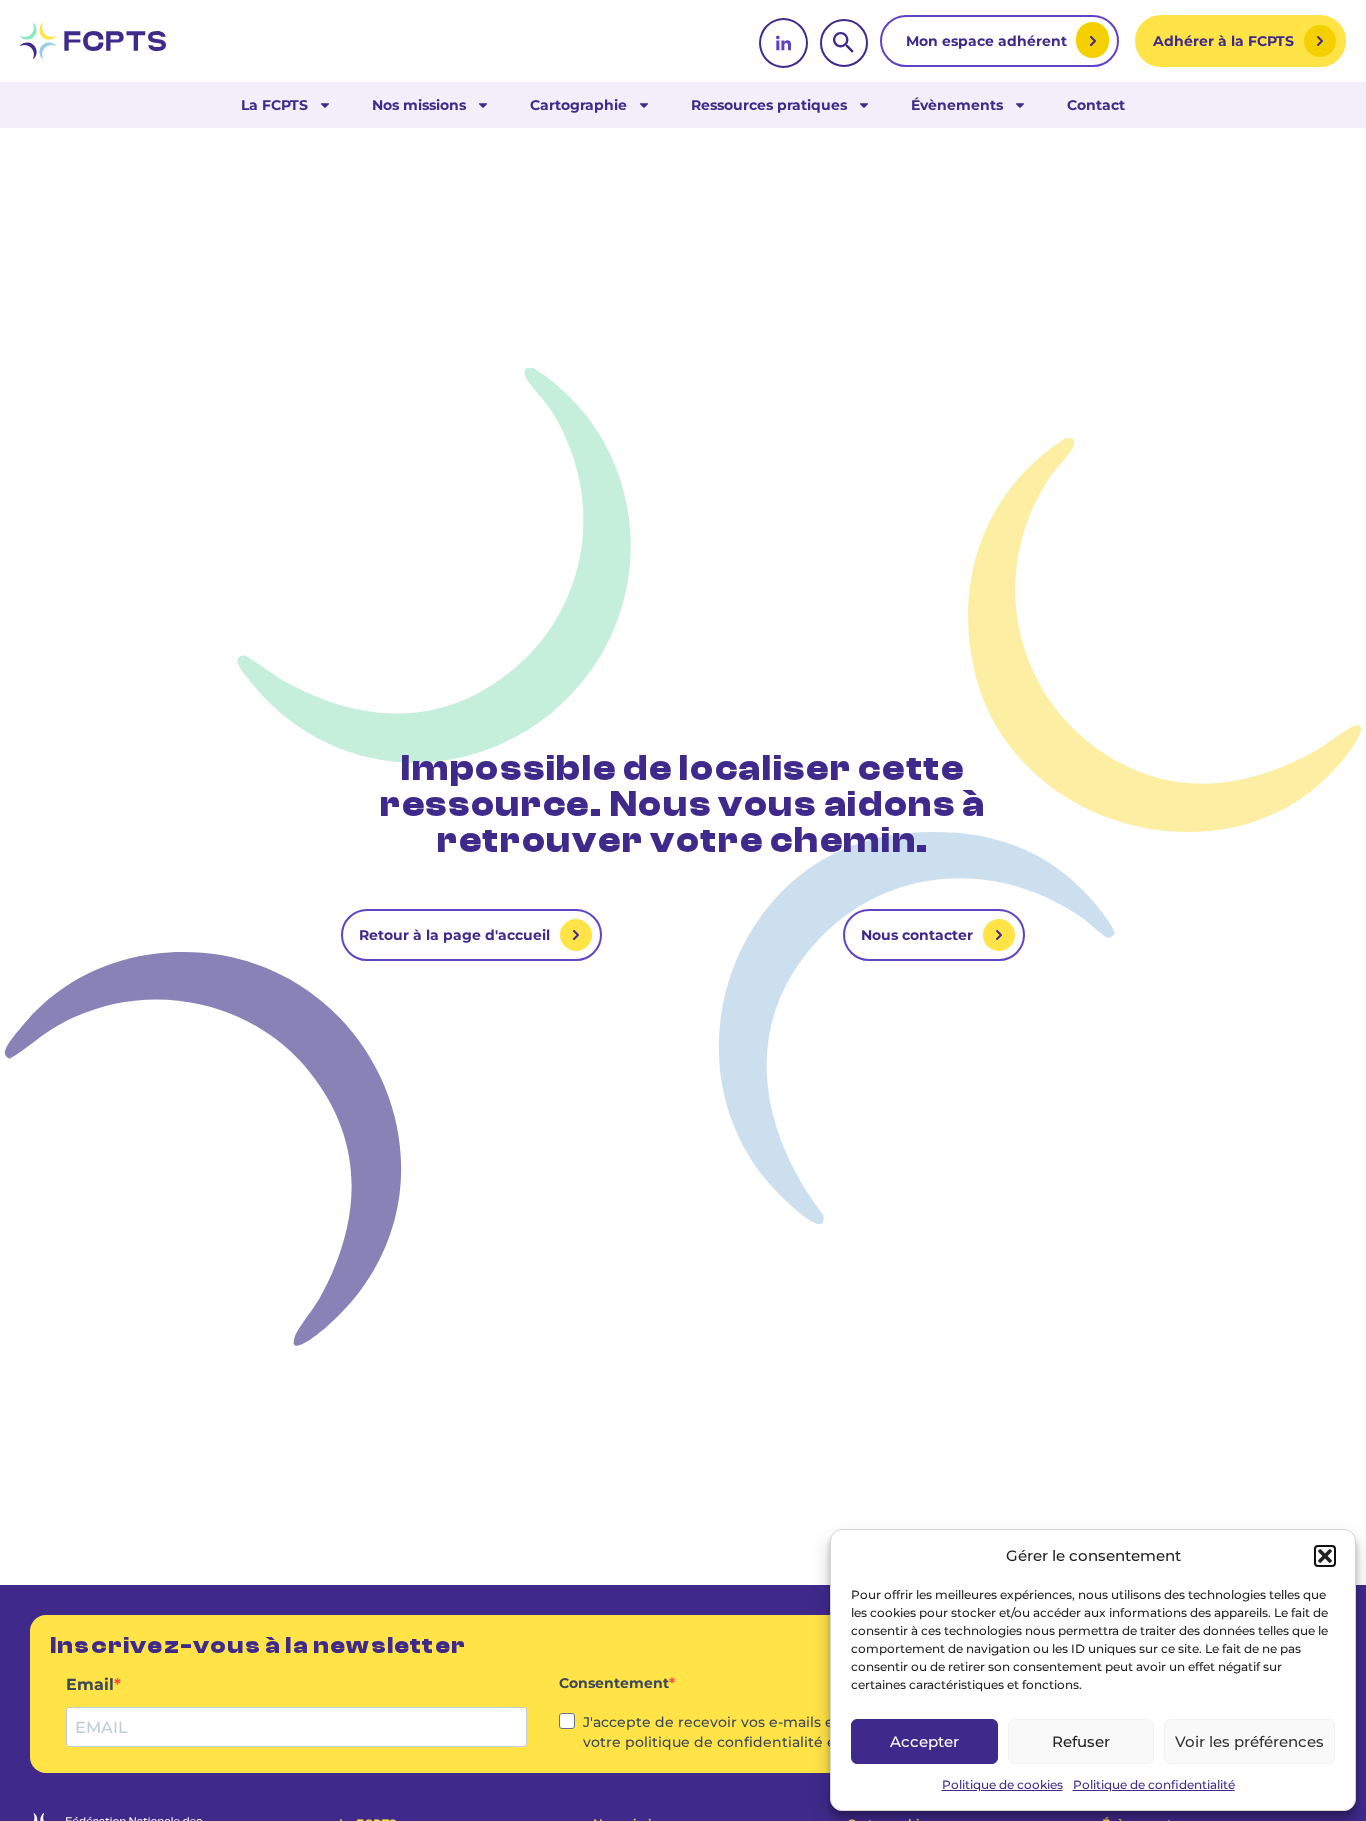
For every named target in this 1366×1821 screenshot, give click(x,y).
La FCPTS (274, 105)
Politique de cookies (1002, 1784)
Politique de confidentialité (1154, 1784)
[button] (1325, 1556)
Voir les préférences (1249, 1741)
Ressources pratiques (769, 105)
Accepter (924, 1741)
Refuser (1081, 1741)
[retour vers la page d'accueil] (93, 41)
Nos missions (419, 105)
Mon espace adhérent (988, 41)
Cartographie (578, 105)
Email (90, 1685)
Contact (1096, 105)
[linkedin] (783, 43)
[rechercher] (844, 43)
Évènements (957, 105)
